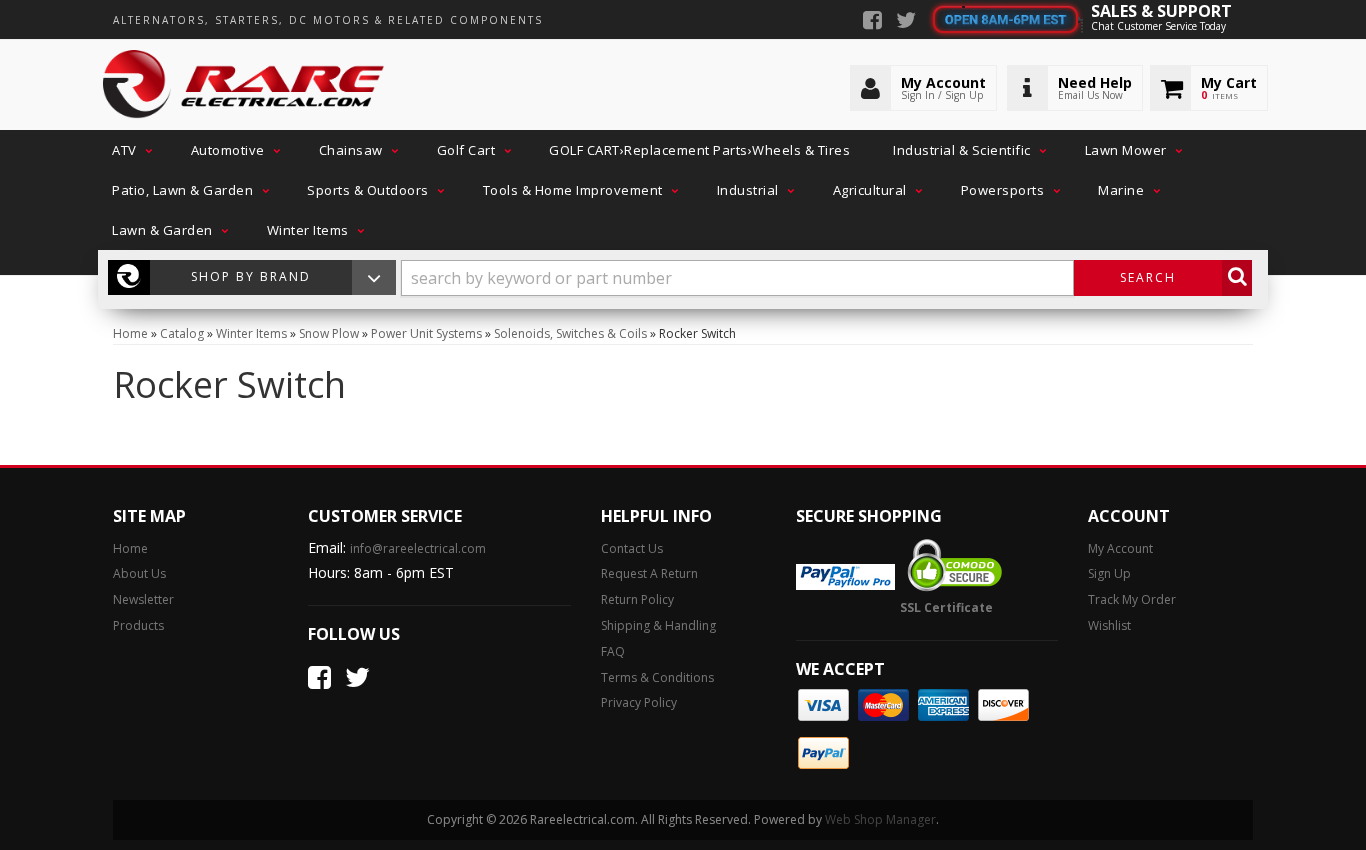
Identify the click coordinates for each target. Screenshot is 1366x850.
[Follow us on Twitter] (906, 22)
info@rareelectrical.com (418, 548)
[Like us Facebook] (872, 22)
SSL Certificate (946, 607)
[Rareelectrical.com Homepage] (244, 85)
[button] (130, 150)
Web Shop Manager (880, 819)
